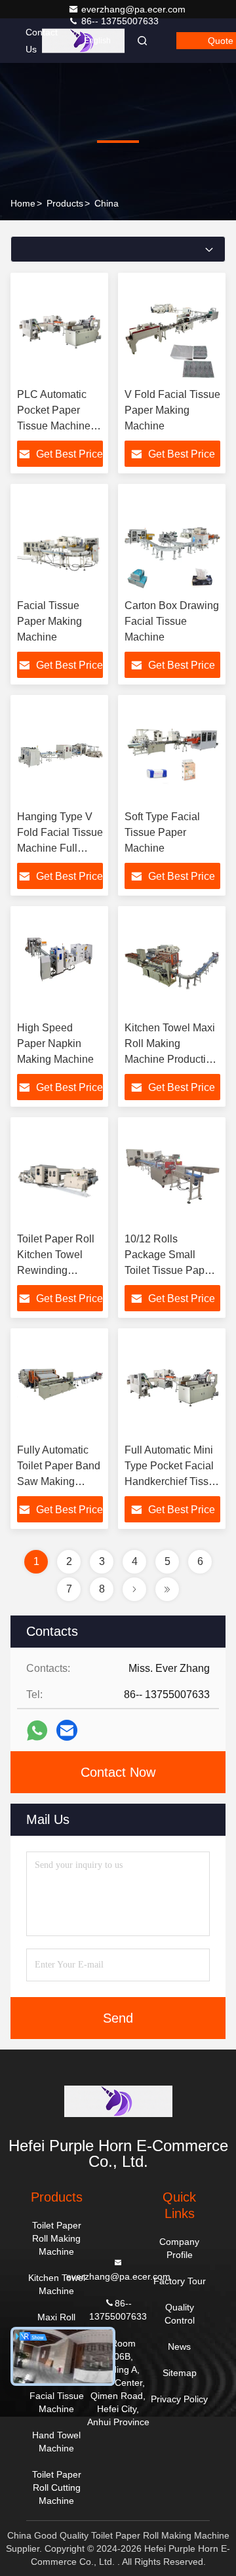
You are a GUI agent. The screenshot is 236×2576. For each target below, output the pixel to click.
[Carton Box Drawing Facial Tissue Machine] (172, 542)
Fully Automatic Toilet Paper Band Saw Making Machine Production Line (59, 1481)
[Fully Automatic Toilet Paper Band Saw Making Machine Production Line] (60, 1386)
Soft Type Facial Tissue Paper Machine (162, 832)
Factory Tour (180, 2281)
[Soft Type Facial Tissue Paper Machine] (172, 753)
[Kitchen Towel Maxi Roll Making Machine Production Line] (172, 964)
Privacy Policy (179, 2399)
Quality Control (180, 2314)
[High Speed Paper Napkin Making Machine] (60, 964)
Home (23, 203)
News (179, 2347)
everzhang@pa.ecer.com (133, 9)
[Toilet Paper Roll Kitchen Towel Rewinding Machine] (60, 1175)
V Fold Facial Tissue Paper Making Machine (172, 410)
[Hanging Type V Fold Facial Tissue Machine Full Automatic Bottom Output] (60, 753)
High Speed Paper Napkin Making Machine (55, 1043)
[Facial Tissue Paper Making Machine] (60, 542)
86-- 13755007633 (119, 21)
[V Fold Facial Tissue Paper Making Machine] (172, 330)
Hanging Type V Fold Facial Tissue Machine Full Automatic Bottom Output (60, 848)
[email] (67, 1730)
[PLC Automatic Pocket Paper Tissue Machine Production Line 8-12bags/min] (60, 330)
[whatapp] (37, 1731)
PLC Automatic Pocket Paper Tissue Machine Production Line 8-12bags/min (60, 426)
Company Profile (179, 2248)
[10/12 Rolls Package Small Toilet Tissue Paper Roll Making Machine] (172, 1175)
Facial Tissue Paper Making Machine (49, 621)
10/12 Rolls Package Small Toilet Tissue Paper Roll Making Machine (169, 1270)
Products (65, 203)
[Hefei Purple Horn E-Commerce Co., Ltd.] (118, 2101)
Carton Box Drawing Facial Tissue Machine (172, 621)
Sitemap (180, 2373)
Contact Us (42, 41)
